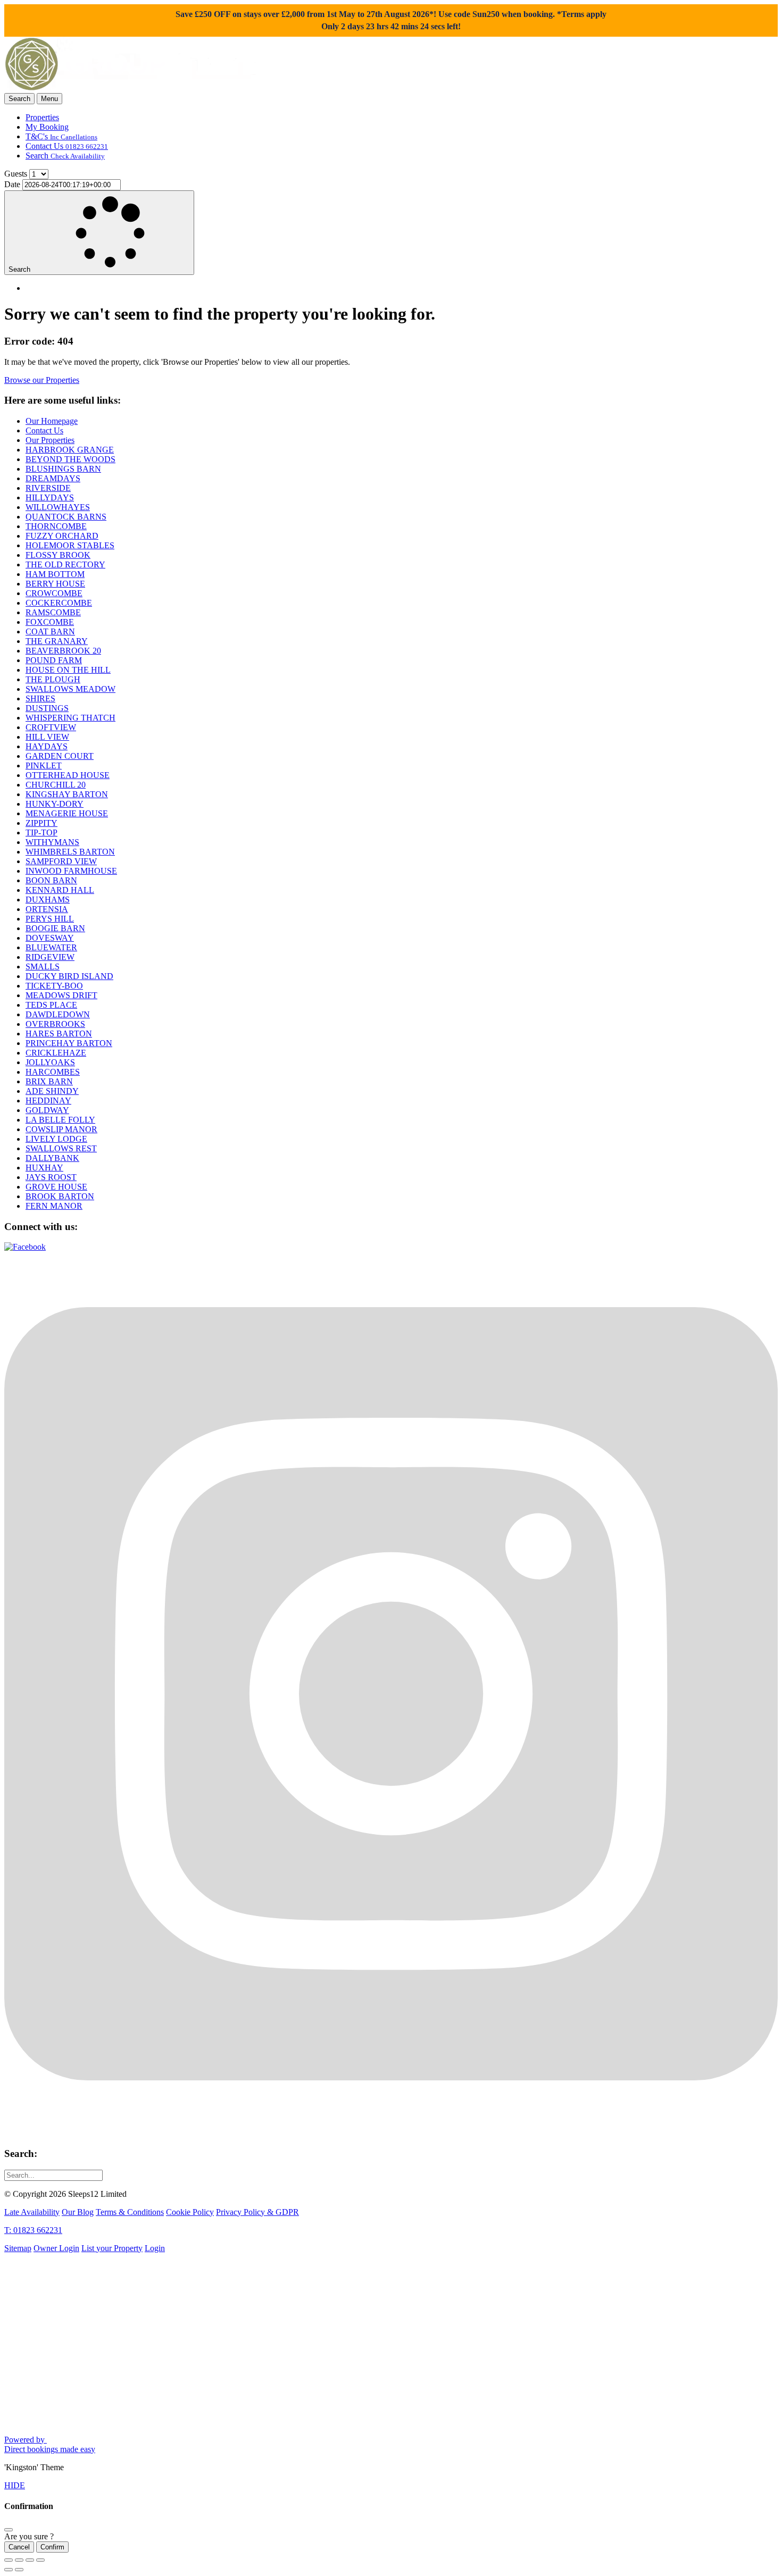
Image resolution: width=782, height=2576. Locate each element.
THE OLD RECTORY (65, 564)
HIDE (15, 2485)
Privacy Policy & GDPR (257, 2212)
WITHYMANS (52, 842)
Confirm (52, 2547)
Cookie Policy (190, 2212)
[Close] (9, 2530)
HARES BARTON (59, 1034)
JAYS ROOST (51, 1177)
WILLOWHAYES (58, 507)
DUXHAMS (48, 900)
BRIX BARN (49, 1081)
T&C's (61, 136)
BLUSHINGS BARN (63, 469)
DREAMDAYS (53, 478)
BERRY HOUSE (55, 584)
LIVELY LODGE (56, 1139)
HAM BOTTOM (55, 574)
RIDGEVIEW (50, 957)
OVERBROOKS (55, 1024)
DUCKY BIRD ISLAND (69, 976)
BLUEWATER (51, 947)
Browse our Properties (42, 380)
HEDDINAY (48, 1101)
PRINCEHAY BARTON (69, 1043)
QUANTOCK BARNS (66, 517)
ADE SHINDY (52, 1091)
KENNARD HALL (60, 890)
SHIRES (40, 699)
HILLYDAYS (50, 497)
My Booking (47, 127)
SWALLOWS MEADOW (70, 689)
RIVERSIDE (48, 488)
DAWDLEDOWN (58, 1014)
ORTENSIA (47, 909)
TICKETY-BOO (54, 986)
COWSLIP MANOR (61, 1129)
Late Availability (32, 2212)
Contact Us (67, 146)
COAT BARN (50, 632)
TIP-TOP (41, 833)
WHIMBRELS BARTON (70, 852)
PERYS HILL (50, 919)
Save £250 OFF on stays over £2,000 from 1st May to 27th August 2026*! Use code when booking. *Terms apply (391, 20)
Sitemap (18, 2248)
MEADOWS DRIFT (61, 995)
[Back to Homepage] (132, 88)
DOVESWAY (50, 938)
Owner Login (56, 2248)
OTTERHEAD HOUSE (68, 775)
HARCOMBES (53, 1072)
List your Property (112, 2248)
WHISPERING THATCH (70, 718)
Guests (16, 174)
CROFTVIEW (51, 727)
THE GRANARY (57, 641)
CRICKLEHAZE (56, 1053)
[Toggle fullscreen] (30, 2560)
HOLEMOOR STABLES (70, 545)
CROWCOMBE (54, 593)
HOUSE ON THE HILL (68, 670)
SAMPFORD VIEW (61, 861)
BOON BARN (51, 880)
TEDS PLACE (51, 1005)
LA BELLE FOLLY (60, 1120)
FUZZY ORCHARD (62, 536)
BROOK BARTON (60, 1196)
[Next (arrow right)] (19, 2570)
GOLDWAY (47, 1110)
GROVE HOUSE (56, 1187)
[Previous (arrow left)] (9, 2570)
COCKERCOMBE (59, 603)
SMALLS (43, 967)
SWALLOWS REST (61, 1148)
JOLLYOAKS (50, 1062)
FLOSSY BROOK (58, 555)
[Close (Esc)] (9, 2560)
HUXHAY (44, 1168)
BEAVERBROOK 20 (63, 651)
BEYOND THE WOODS (70, 459)
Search (65, 156)
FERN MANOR (54, 1206)
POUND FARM (54, 660)
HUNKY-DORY (55, 804)
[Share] (19, 2560)
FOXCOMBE (50, 622)
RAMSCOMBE (53, 612)
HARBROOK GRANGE (70, 450)
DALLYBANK (52, 1158)
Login (155, 2248)
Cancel (19, 2547)
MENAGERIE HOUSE (67, 813)
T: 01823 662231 (33, 2230)
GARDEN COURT (60, 756)
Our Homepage (52, 421)
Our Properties (50, 440)
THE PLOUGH (53, 679)
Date (12, 184)
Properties (42, 117)
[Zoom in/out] (40, 2560)
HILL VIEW (47, 737)
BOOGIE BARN (55, 928)
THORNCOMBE (56, 526)
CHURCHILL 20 (56, 785)
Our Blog (78, 2212)
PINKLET (44, 766)
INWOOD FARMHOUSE (71, 871)
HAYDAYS (47, 746)
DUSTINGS (47, 708)
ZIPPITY (41, 823)
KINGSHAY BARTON (67, 794)
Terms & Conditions (130, 2212)
